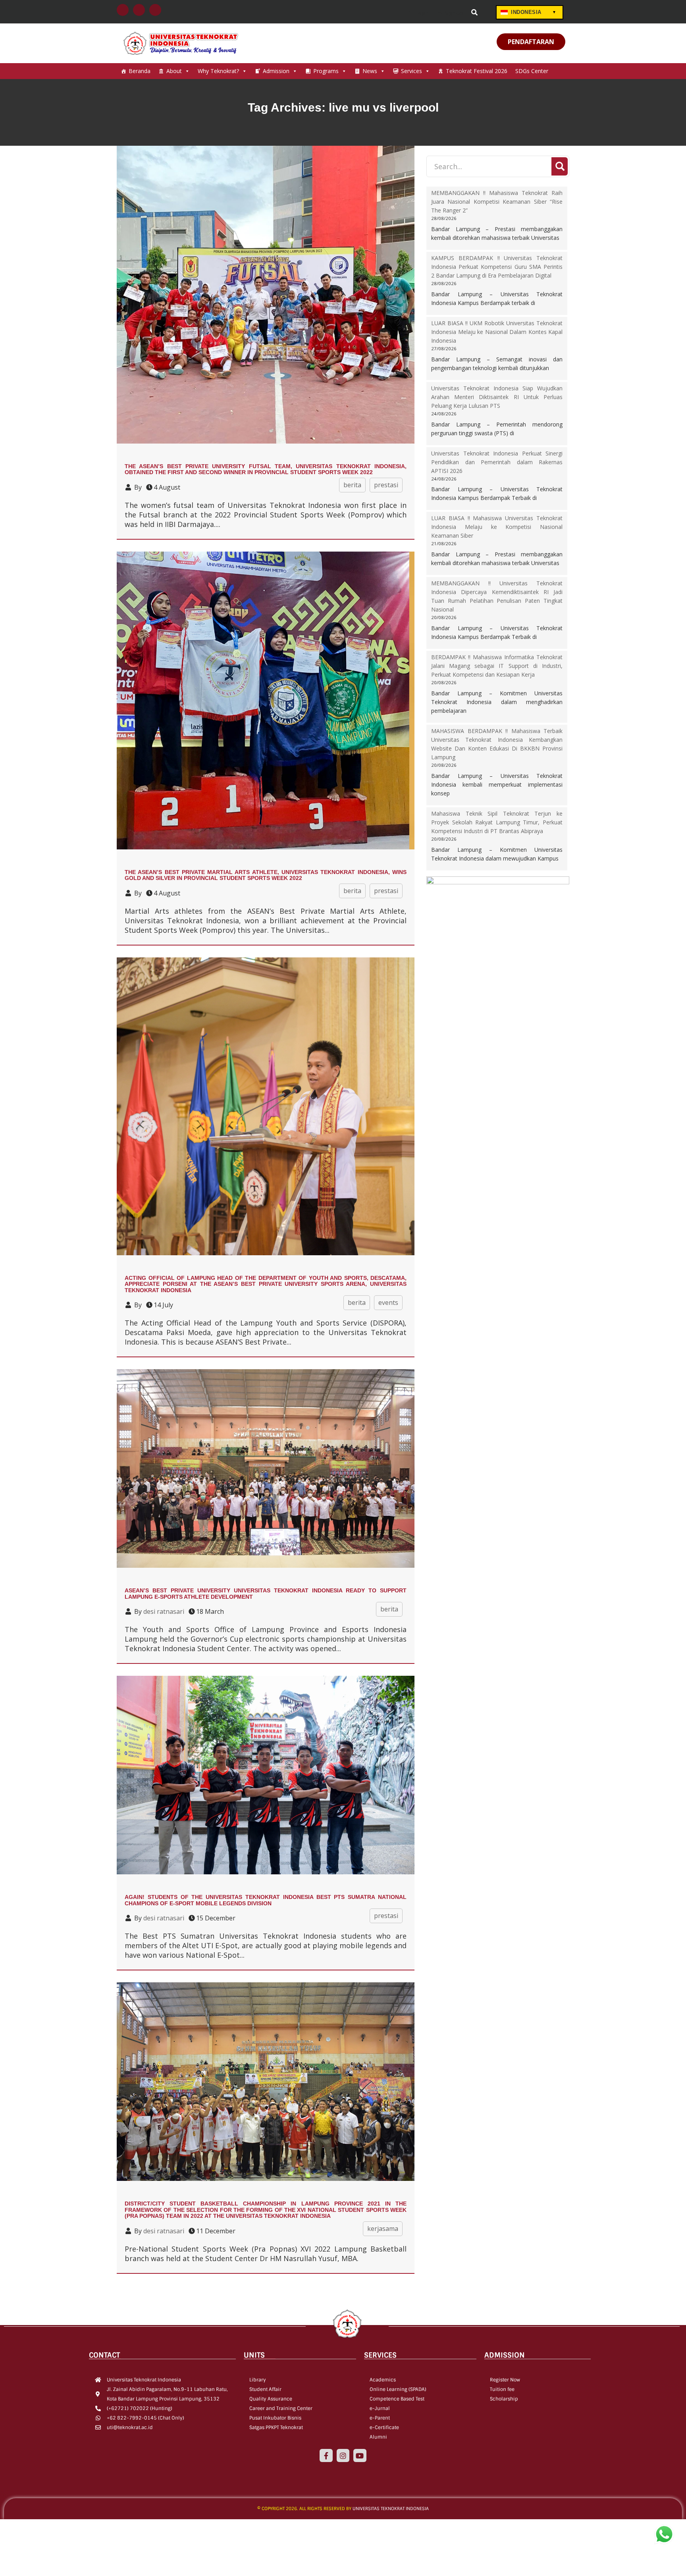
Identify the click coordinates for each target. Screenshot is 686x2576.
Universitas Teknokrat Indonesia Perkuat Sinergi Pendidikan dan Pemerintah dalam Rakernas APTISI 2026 (497, 462)
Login (422, 13)
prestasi (386, 485)
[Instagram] (343, 2455)
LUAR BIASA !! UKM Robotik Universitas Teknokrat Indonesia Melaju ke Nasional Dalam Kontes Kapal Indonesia (497, 332)
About (174, 71)
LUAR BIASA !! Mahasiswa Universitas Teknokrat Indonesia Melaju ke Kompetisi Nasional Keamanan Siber (497, 527)
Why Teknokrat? (218, 71)
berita (352, 485)
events (388, 1302)
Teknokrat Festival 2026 (477, 71)
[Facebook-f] (326, 2455)
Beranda (140, 71)
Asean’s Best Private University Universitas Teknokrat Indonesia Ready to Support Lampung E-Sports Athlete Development (266, 1593)
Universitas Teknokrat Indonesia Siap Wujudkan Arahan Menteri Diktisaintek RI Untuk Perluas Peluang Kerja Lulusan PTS (497, 397)
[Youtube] (360, 2455)
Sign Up (453, 13)
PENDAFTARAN (531, 42)
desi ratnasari (164, 1611)
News (370, 71)
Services (411, 71)
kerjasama (383, 2229)
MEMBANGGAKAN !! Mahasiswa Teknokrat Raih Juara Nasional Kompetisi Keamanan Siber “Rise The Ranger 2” (497, 202)
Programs (326, 71)
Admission (276, 71)
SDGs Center (532, 71)
